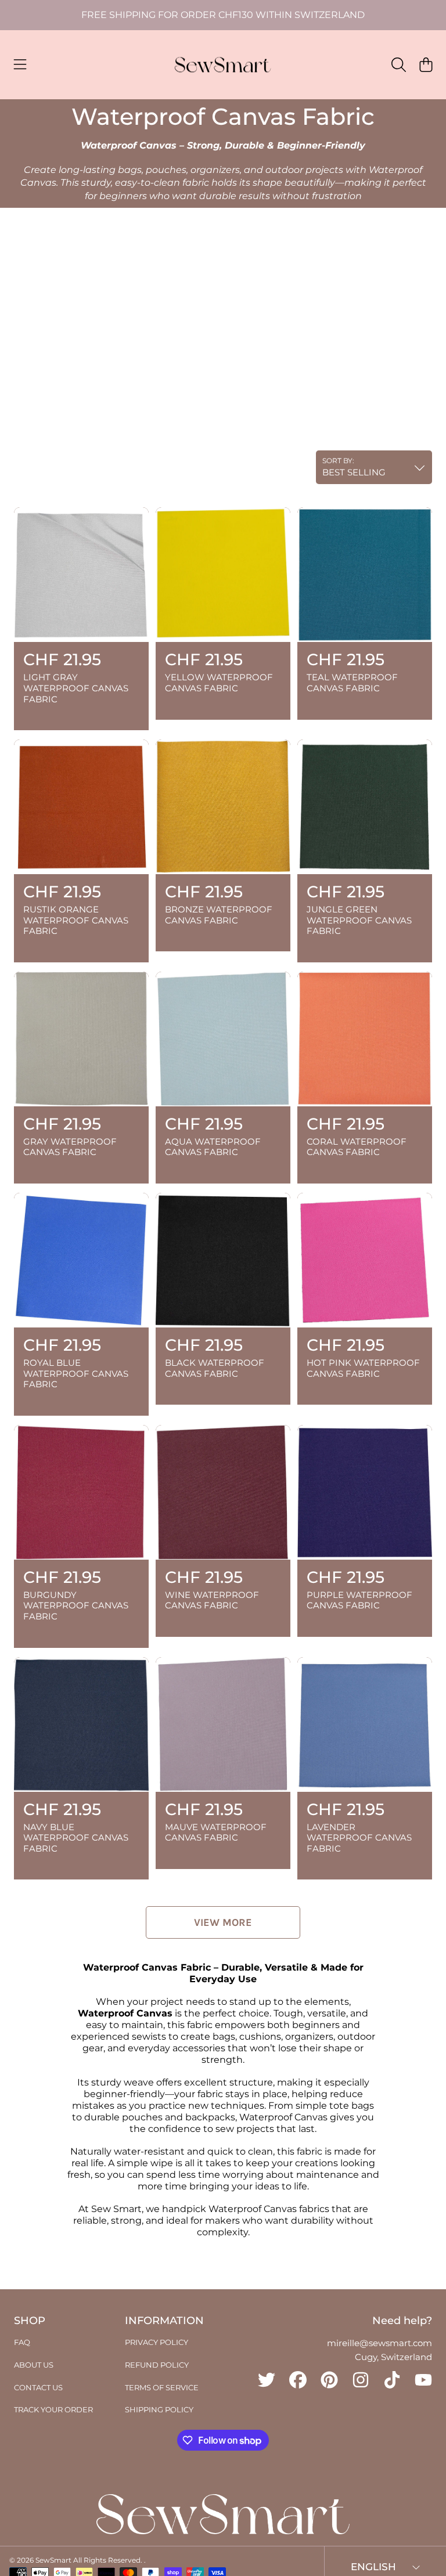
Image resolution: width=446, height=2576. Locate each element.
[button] (20, 65)
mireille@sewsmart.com (380, 2343)
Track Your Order (53, 2409)
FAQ (22, 2342)
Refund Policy (157, 2365)
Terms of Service (162, 2387)
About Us (34, 2365)
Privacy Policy (157, 2342)
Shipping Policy (159, 2409)
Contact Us (38, 2387)
